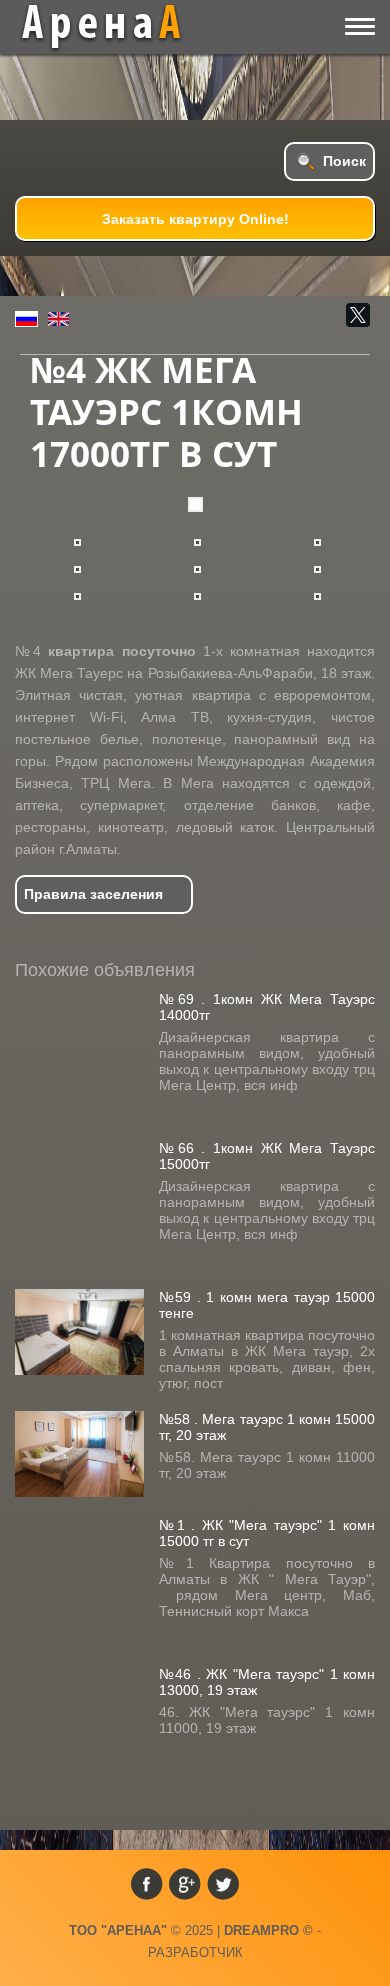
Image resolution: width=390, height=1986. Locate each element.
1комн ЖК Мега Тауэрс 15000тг (267, 1156)
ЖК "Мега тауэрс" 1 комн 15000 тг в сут (267, 1533)
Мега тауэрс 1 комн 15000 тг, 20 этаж (267, 1427)
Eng (58, 319)
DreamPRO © (268, 1930)
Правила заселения (93, 894)
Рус (26, 319)
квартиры (116, 27)
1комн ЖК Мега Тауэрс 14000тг (267, 1007)
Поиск (344, 161)
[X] (358, 315)
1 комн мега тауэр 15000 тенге (267, 1305)
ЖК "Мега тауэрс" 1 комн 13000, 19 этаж (267, 1682)
